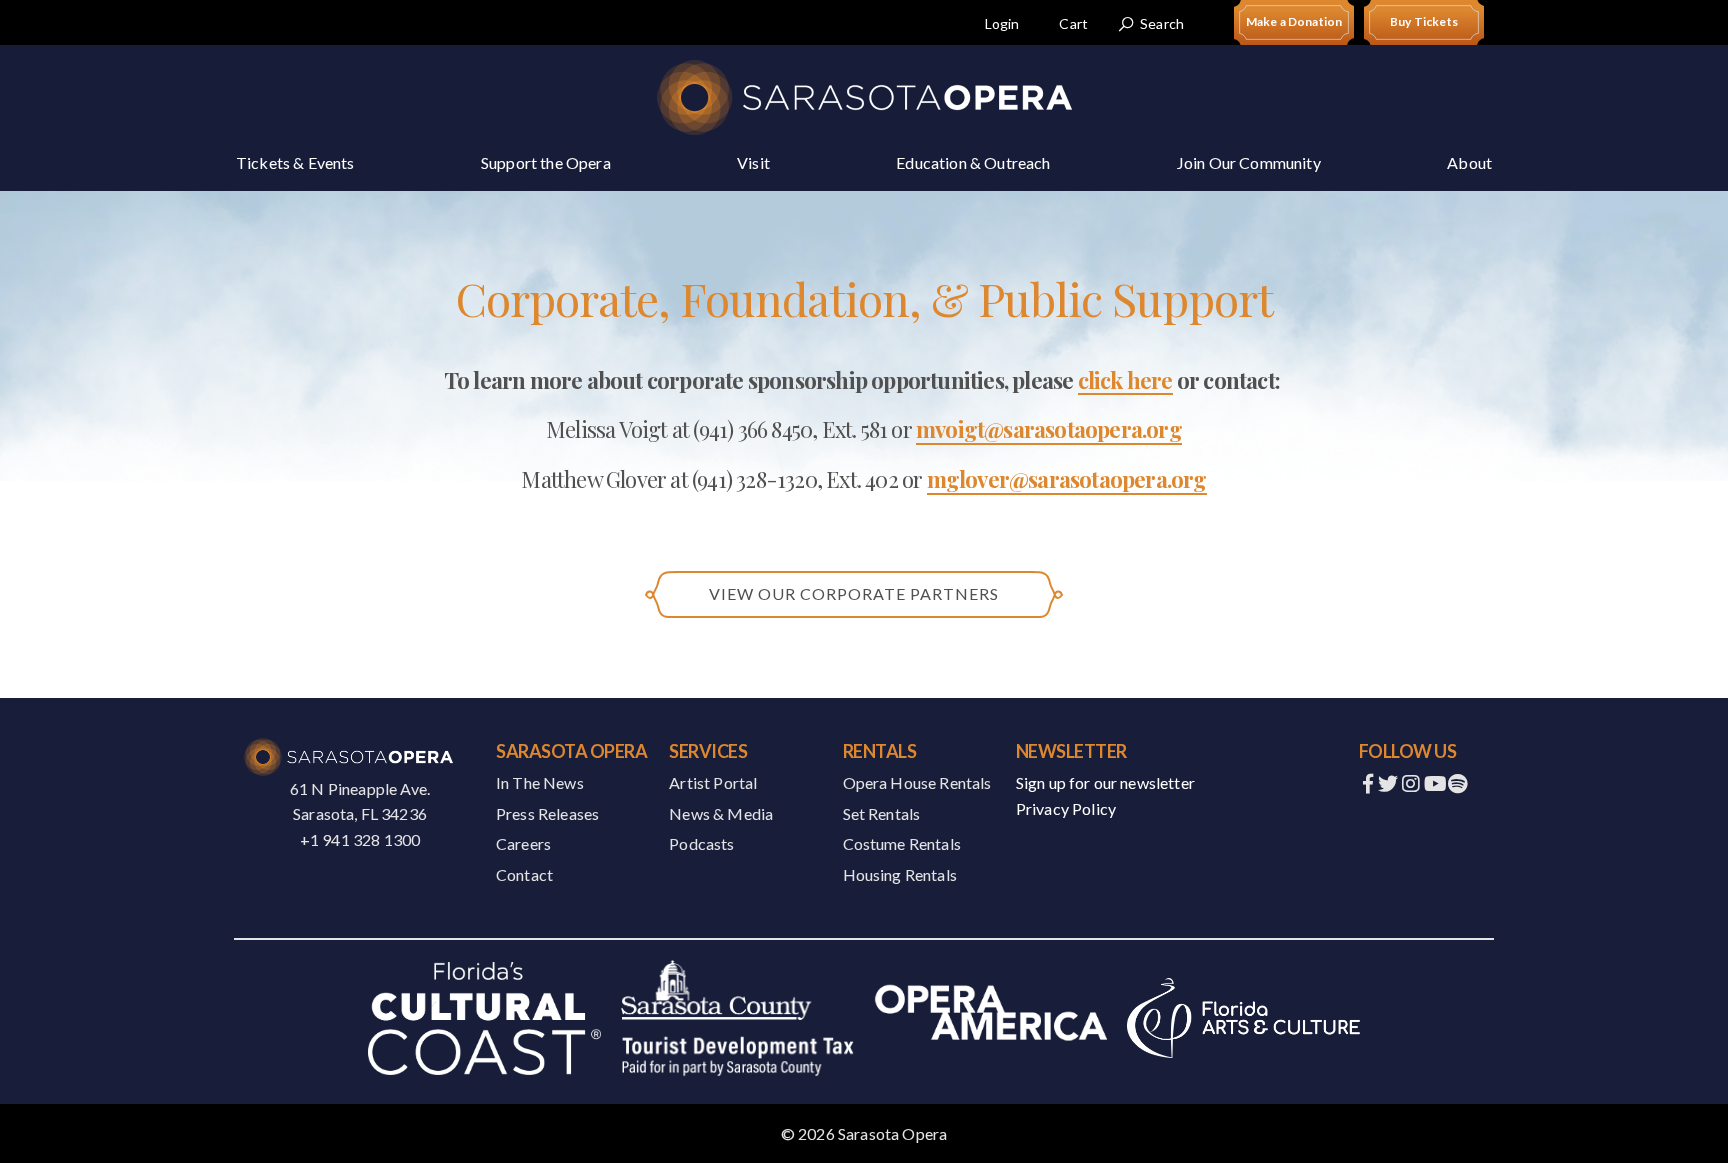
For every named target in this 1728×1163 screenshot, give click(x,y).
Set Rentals (882, 813)
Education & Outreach (973, 162)
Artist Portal (713, 782)
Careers (523, 843)
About (1469, 162)
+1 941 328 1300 (360, 839)
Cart (1073, 23)
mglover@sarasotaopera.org (1067, 479)
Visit (753, 162)
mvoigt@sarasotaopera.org (1049, 429)
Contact (524, 874)
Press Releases (547, 813)
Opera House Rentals (917, 782)
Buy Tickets (1424, 21)
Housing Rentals (900, 874)
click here (1125, 380)
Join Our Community (1249, 162)
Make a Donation (1294, 21)
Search (1162, 23)
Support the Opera (546, 162)
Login (1002, 23)
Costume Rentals (902, 843)
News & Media (721, 813)
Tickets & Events (295, 162)
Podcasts (701, 843)
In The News (540, 782)
